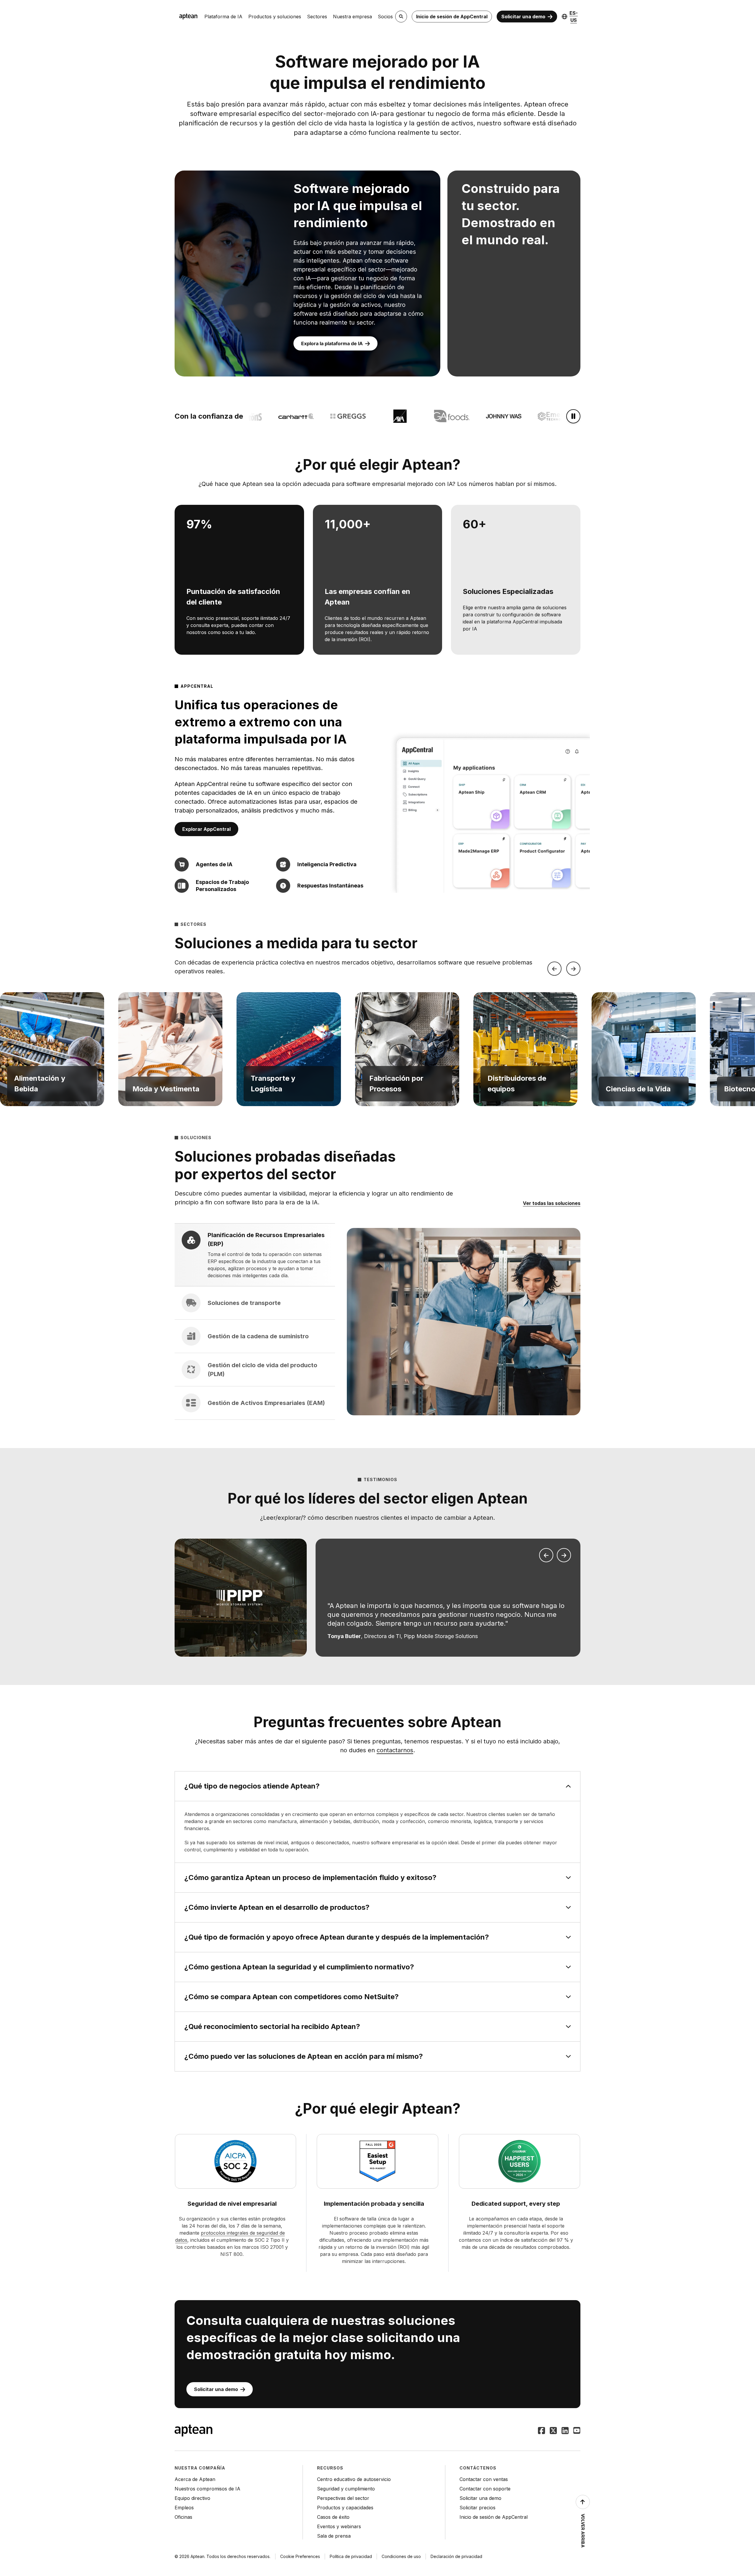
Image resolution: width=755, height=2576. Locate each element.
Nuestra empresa (352, 17)
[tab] (255, 1255)
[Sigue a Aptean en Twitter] (553, 2431)
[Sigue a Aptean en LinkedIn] (565, 2431)
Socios (385, 17)
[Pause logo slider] (573, 416)
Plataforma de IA (223, 17)
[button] (52, 1049)
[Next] (573, 969)
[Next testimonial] (564, 1555)
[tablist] (255, 1321)
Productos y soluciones (275, 17)
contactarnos (395, 1750)
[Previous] (554, 969)
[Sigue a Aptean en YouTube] (577, 2431)
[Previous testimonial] (546, 1555)
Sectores (317, 17)
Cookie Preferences (300, 2556)
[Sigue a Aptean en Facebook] (541, 2431)
